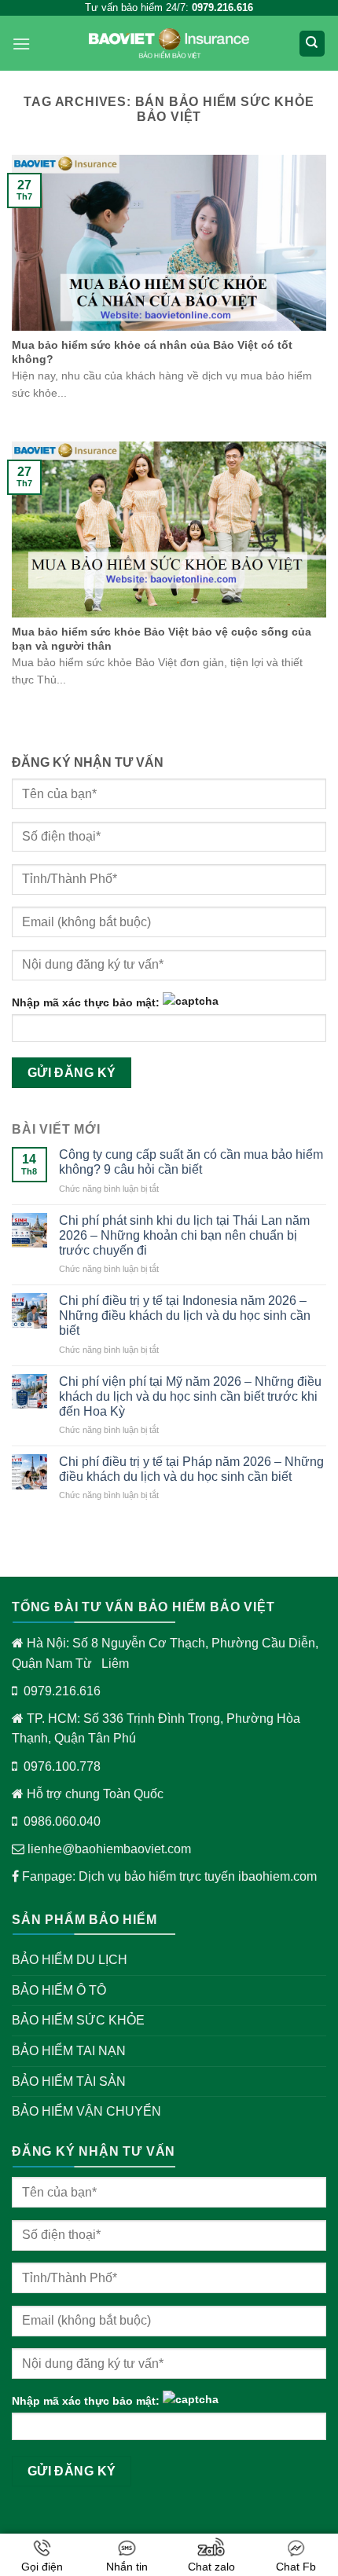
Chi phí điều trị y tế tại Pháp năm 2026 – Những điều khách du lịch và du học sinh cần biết (191, 1469)
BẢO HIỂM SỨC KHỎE (78, 2020)
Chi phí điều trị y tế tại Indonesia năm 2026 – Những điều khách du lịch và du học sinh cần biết (185, 1315)
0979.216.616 (62, 1691)
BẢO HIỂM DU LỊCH (70, 1960)
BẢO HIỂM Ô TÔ (59, 1990)
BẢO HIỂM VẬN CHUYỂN (86, 2111)
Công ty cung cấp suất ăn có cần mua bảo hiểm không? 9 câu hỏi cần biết (191, 1162)
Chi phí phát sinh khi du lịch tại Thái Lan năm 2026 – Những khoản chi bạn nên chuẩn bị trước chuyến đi (184, 1235)
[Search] (312, 44)
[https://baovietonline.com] (169, 44)
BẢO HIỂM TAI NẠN (69, 2051)
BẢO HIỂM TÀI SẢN (69, 2081)
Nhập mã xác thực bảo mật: (86, 1002)
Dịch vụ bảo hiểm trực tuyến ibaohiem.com (198, 1876)
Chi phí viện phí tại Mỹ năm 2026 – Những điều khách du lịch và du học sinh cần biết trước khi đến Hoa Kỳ (190, 1396)
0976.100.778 (62, 1766)
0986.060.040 (62, 1821)
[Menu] (21, 44)
